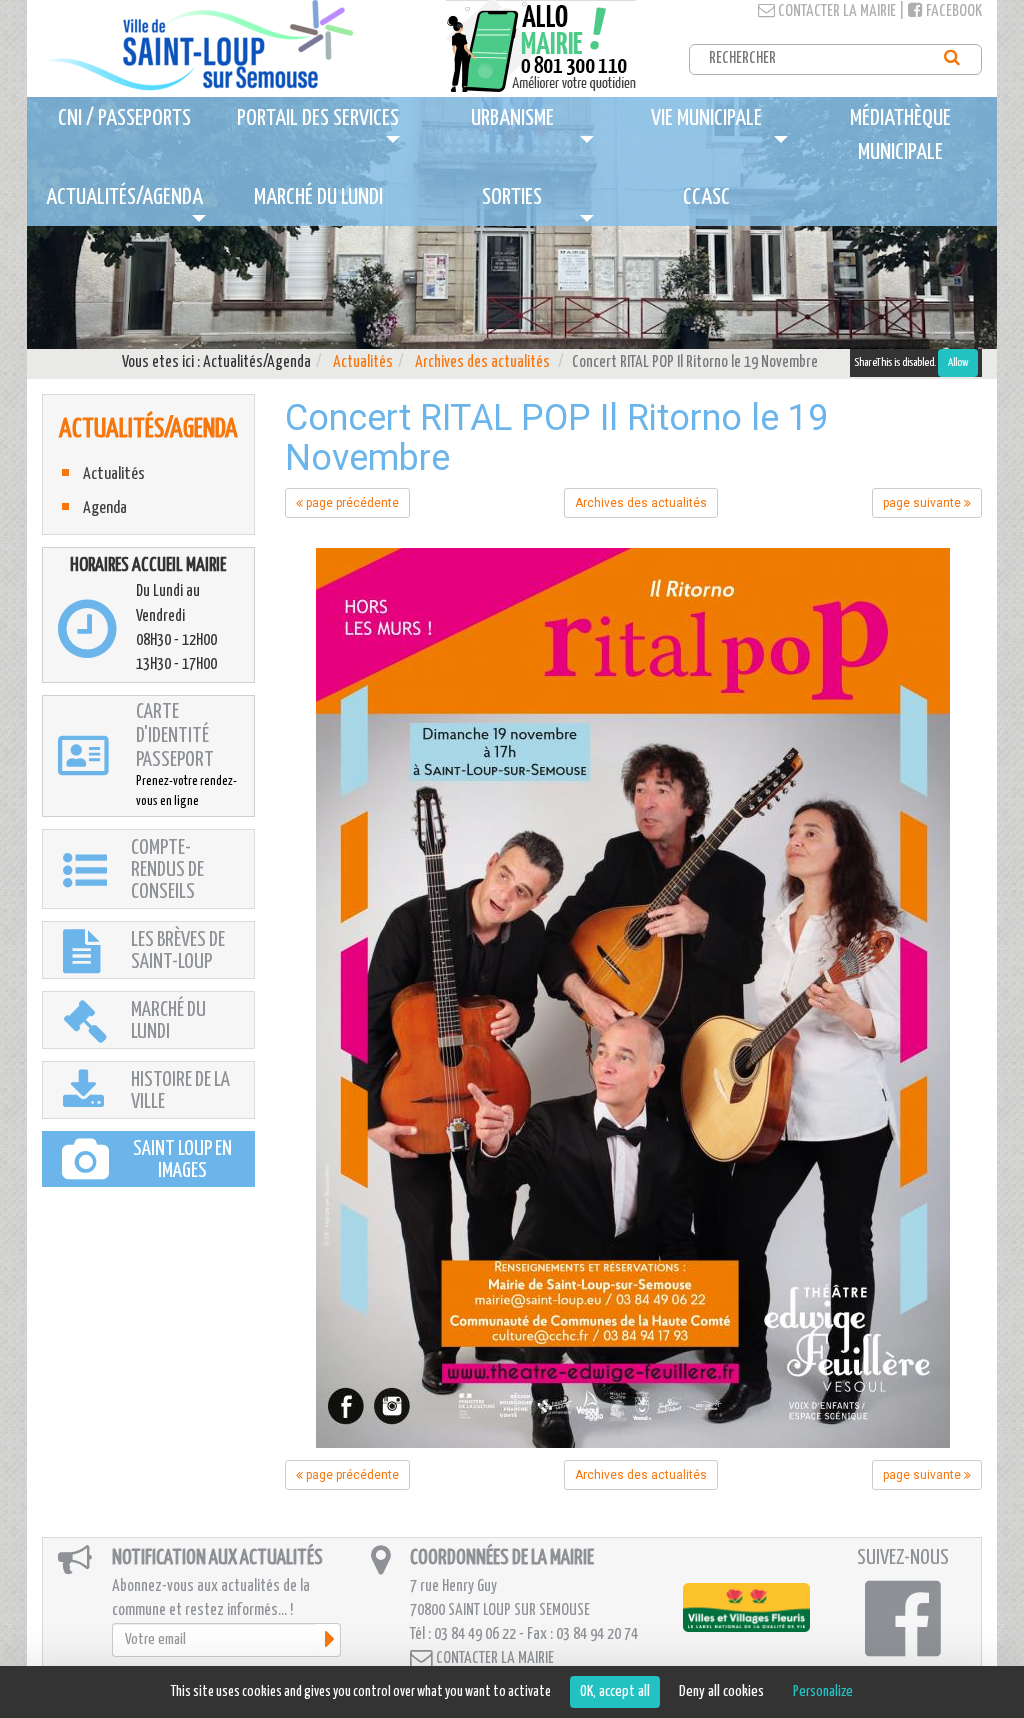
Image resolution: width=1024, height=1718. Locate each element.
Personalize (823, 1691)
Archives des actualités (482, 362)
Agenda (105, 508)
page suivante (923, 503)
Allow (958, 362)
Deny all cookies (721, 1691)
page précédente (351, 503)
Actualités (363, 362)
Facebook (952, 11)
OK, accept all (615, 1691)
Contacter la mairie (835, 11)
